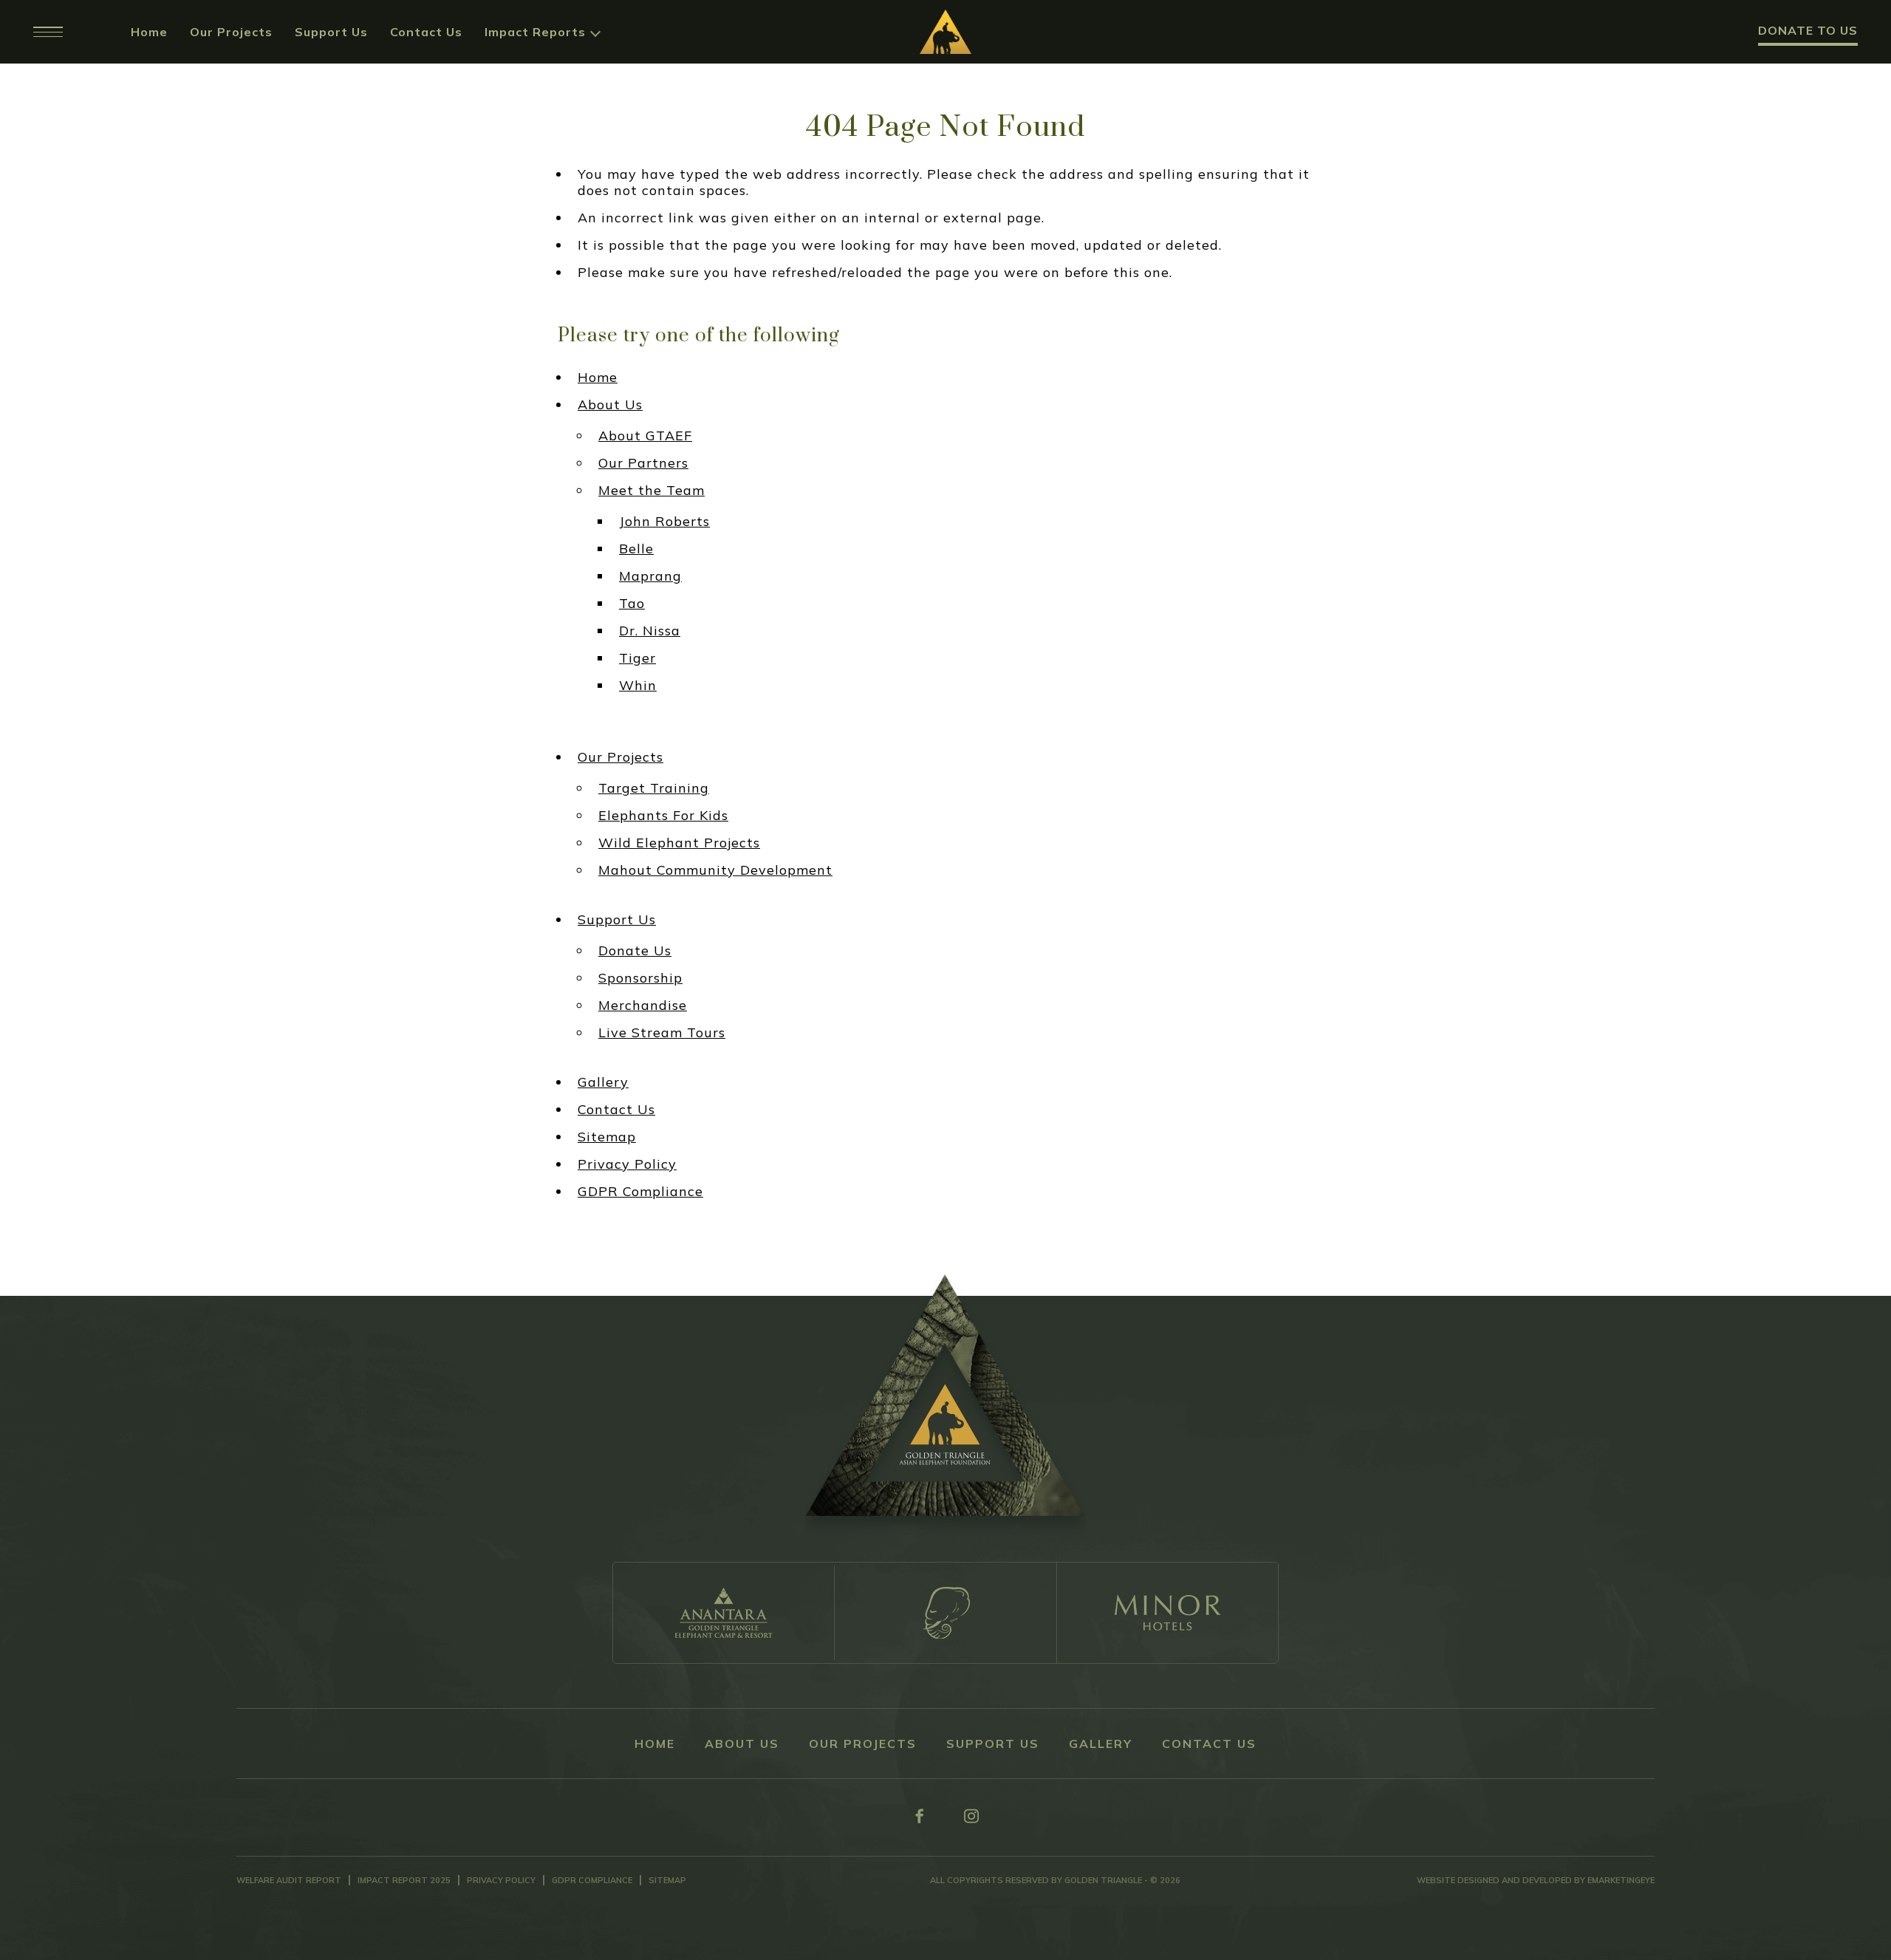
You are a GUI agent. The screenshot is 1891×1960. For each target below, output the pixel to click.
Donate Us (635, 951)
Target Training (654, 788)
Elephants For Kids (663, 816)
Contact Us (426, 32)
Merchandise (643, 1005)
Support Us (331, 32)
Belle (636, 549)
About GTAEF (645, 436)
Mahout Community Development (715, 870)
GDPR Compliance (640, 1192)
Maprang (650, 576)
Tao (632, 604)
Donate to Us (1808, 30)
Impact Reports (535, 32)
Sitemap (607, 1137)
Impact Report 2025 (404, 1880)
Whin (638, 686)
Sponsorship (640, 978)
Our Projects (231, 32)
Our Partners (643, 463)
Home (149, 32)
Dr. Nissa (650, 631)
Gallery (603, 1082)
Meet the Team (652, 491)
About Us (610, 405)
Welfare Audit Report (289, 1880)
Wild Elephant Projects (679, 843)
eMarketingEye (1621, 1880)
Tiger (637, 658)
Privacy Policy (627, 1164)
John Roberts (664, 522)
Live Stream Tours (662, 1033)
